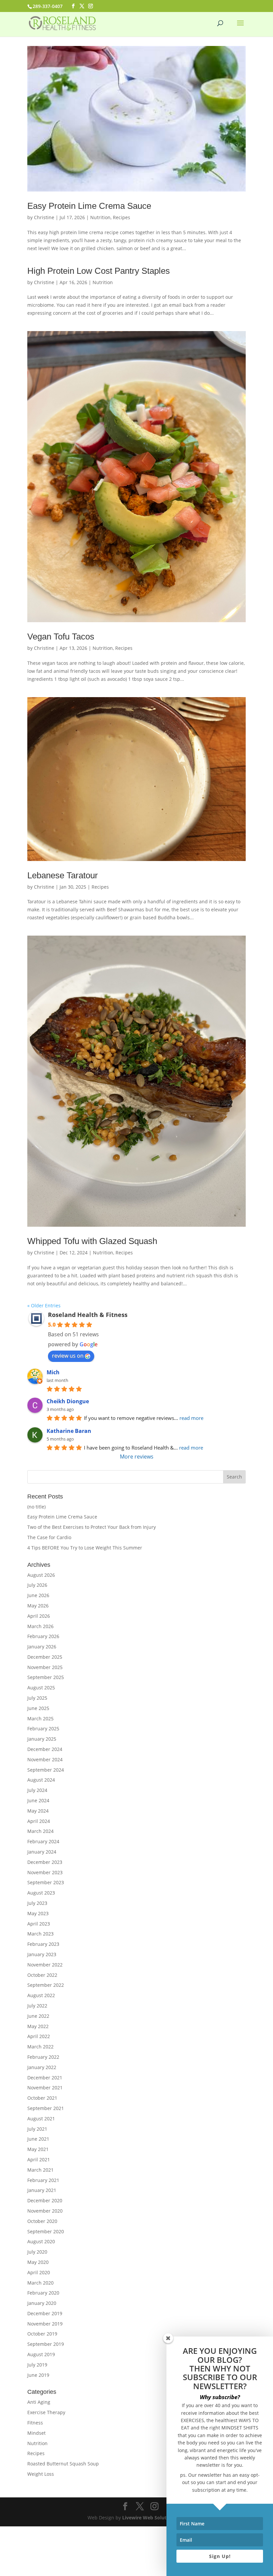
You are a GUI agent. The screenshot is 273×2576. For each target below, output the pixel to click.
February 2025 (43, 1728)
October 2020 (42, 2221)
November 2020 (45, 2211)
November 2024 (45, 1759)
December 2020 (45, 2200)
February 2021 (43, 2180)
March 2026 (40, 1626)
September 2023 (46, 1882)
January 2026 (42, 1647)
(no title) (36, 1507)
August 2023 (41, 1893)
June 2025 (38, 1708)
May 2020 (38, 2262)
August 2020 (41, 2241)
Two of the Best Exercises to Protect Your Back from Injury (92, 1527)
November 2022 (45, 1965)
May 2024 (38, 1811)
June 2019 (38, 2375)
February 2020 (43, 2293)
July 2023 (37, 1903)
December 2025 (45, 1657)
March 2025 (40, 1718)
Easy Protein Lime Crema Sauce (89, 206)
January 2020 (42, 2303)
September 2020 (46, 2231)
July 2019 (37, 2365)
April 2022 (39, 2036)
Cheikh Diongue (68, 1401)
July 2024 (37, 1790)
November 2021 (45, 2088)
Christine (44, 217)
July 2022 (37, 2006)
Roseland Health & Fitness (88, 1315)
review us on (68, 1356)
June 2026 (38, 1595)
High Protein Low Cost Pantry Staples (99, 271)
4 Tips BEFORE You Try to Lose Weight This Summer (85, 1548)
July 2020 (37, 2252)
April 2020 (39, 2272)
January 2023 (42, 1954)
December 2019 (45, 2313)
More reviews (137, 1457)
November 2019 (45, 2324)
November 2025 (45, 1667)
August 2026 (41, 1575)
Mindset (36, 2433)
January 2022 (42, 2067)
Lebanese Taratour (63, 875)
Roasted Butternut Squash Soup (63, 2464)
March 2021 (40, 2170)
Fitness (35, 2423)
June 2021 (38, 2139)
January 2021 (42, 2190)
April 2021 (39, 2159)
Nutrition (100, 217)
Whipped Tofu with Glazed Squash (92, 1241)
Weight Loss (41, 2474)
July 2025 (37, 1698)
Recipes (122, 217)
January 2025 (42, 1739)
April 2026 (39, 1616)
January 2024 (42, 1852)
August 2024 (41, 1780)
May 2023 (38, 1913)
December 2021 (45, 2078)
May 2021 (38, 2149)
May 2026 (38, 1606)
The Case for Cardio (49, 1537)
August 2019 (41, 2354)
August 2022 (41, 1995)
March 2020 (40, 2283)
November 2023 (45, 1872)
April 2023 (39, 1924)
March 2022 (40, 2047)
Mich (53, 1372)
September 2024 (46, 1770)
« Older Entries (44, 1305)
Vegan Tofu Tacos (61, 637)
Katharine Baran (69, 1431)
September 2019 (46, 2344)
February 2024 (43, 1841)
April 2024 (39, 1821)
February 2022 (43, 2057)
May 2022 (38, 2026)
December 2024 (45, 1749)
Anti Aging (39, 2402)
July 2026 (37, 1585)
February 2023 (43, 1944)
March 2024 (40, 1831)
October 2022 (42, 1975)
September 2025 (46, 1677)
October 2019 (42, 2334)
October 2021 (42, 2098)
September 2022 (46, 1985)
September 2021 (46, 2108)
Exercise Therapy (46, 2412)
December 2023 (45, 1862)
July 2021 (37, 2129)
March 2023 (40, 1934)
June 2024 (38, 1800)
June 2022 (38, 2016)
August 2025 (41, 1688)
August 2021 (41, 2119)
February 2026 (43, 1636)
